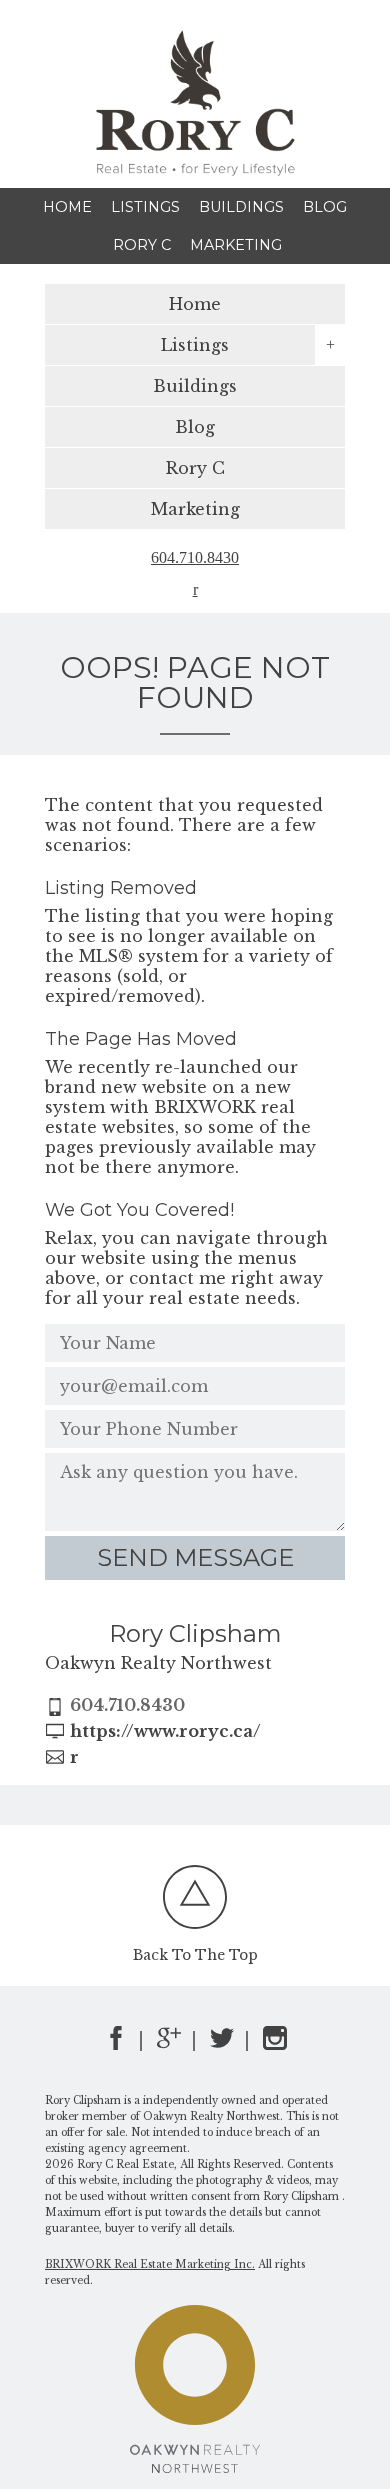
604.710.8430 (195, 558)
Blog (325, 207)
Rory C (142, 245)
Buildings (241, 207)
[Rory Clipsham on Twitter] (222, 2044)
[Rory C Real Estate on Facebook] (116, 2044)
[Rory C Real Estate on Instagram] (275, 2044)
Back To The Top (195, 1955)
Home (67, 207)
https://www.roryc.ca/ (165, 1731)
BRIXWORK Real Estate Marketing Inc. (150, 2264)
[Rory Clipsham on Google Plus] (169, 2044)
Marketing (236, 245)
